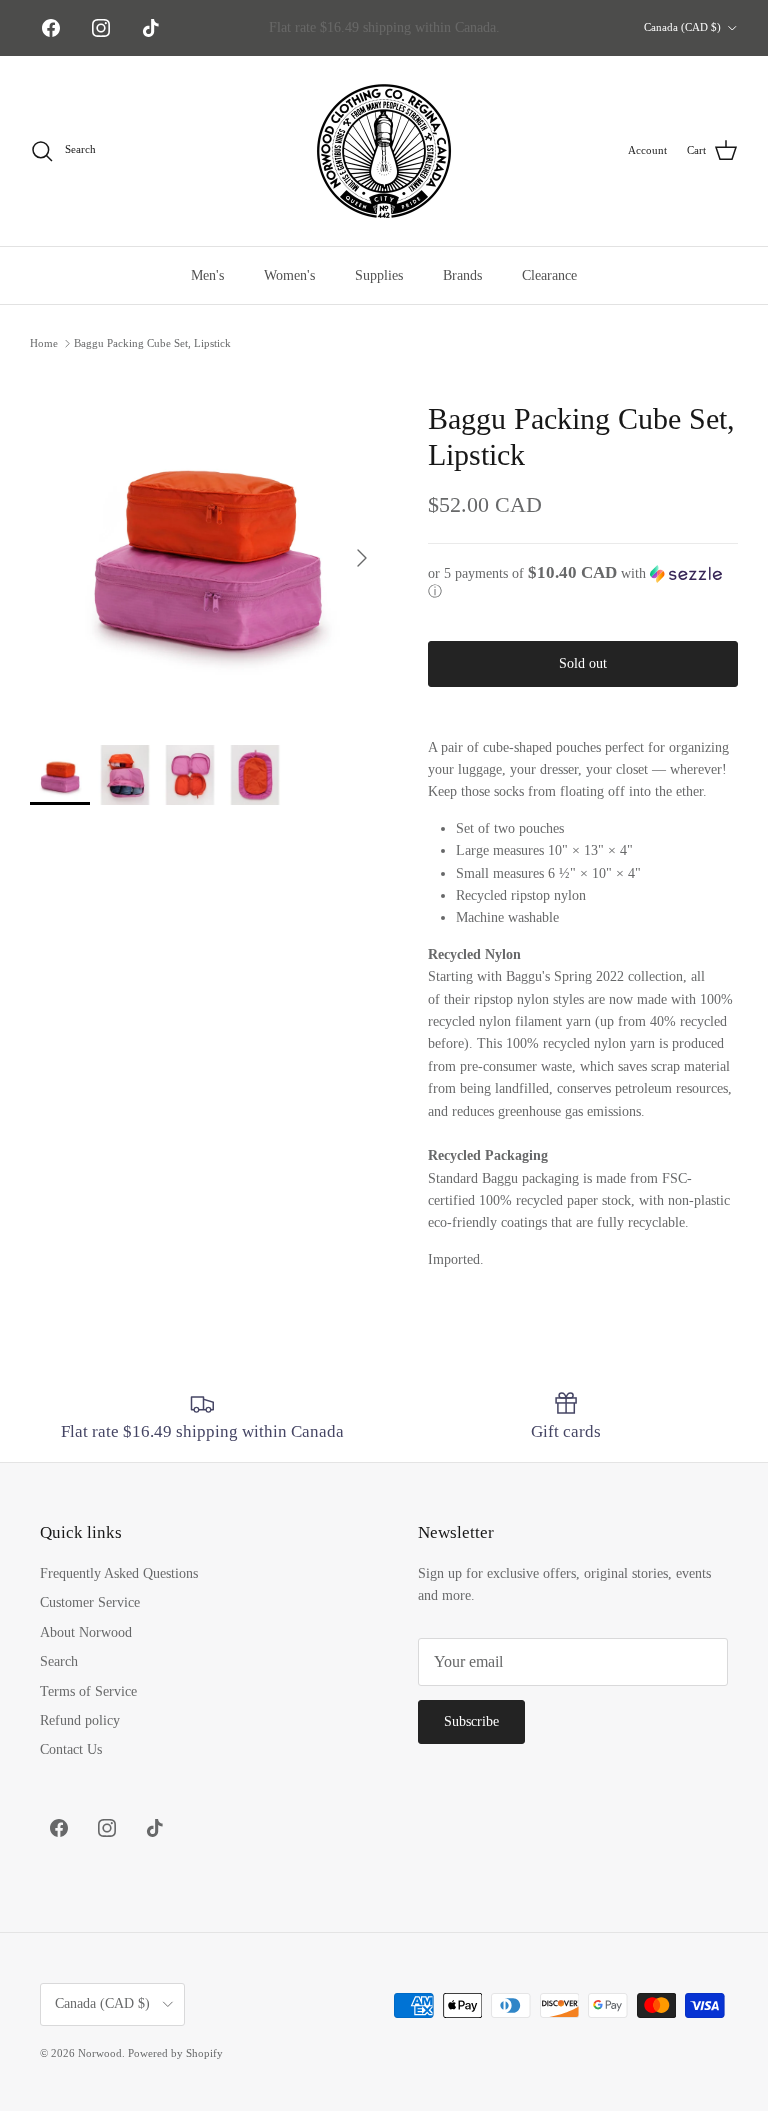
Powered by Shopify (175, 2053)
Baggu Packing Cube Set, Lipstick (152, 343)
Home (44, 343)
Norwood (100, 2053)
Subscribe (471, 1721)
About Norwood (86, 1632)
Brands (462, 275)
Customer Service (90, 1602)
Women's (289, 275)
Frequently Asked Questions (119, 1573)
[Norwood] (384, 151)
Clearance (549, 275)
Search (59, 1661)
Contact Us (71, 1749)
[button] (583, 582)
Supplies (379, 275)
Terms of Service (88, 1691)
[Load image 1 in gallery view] (207, 548)
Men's (207, 275)
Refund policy (80, 1720)
